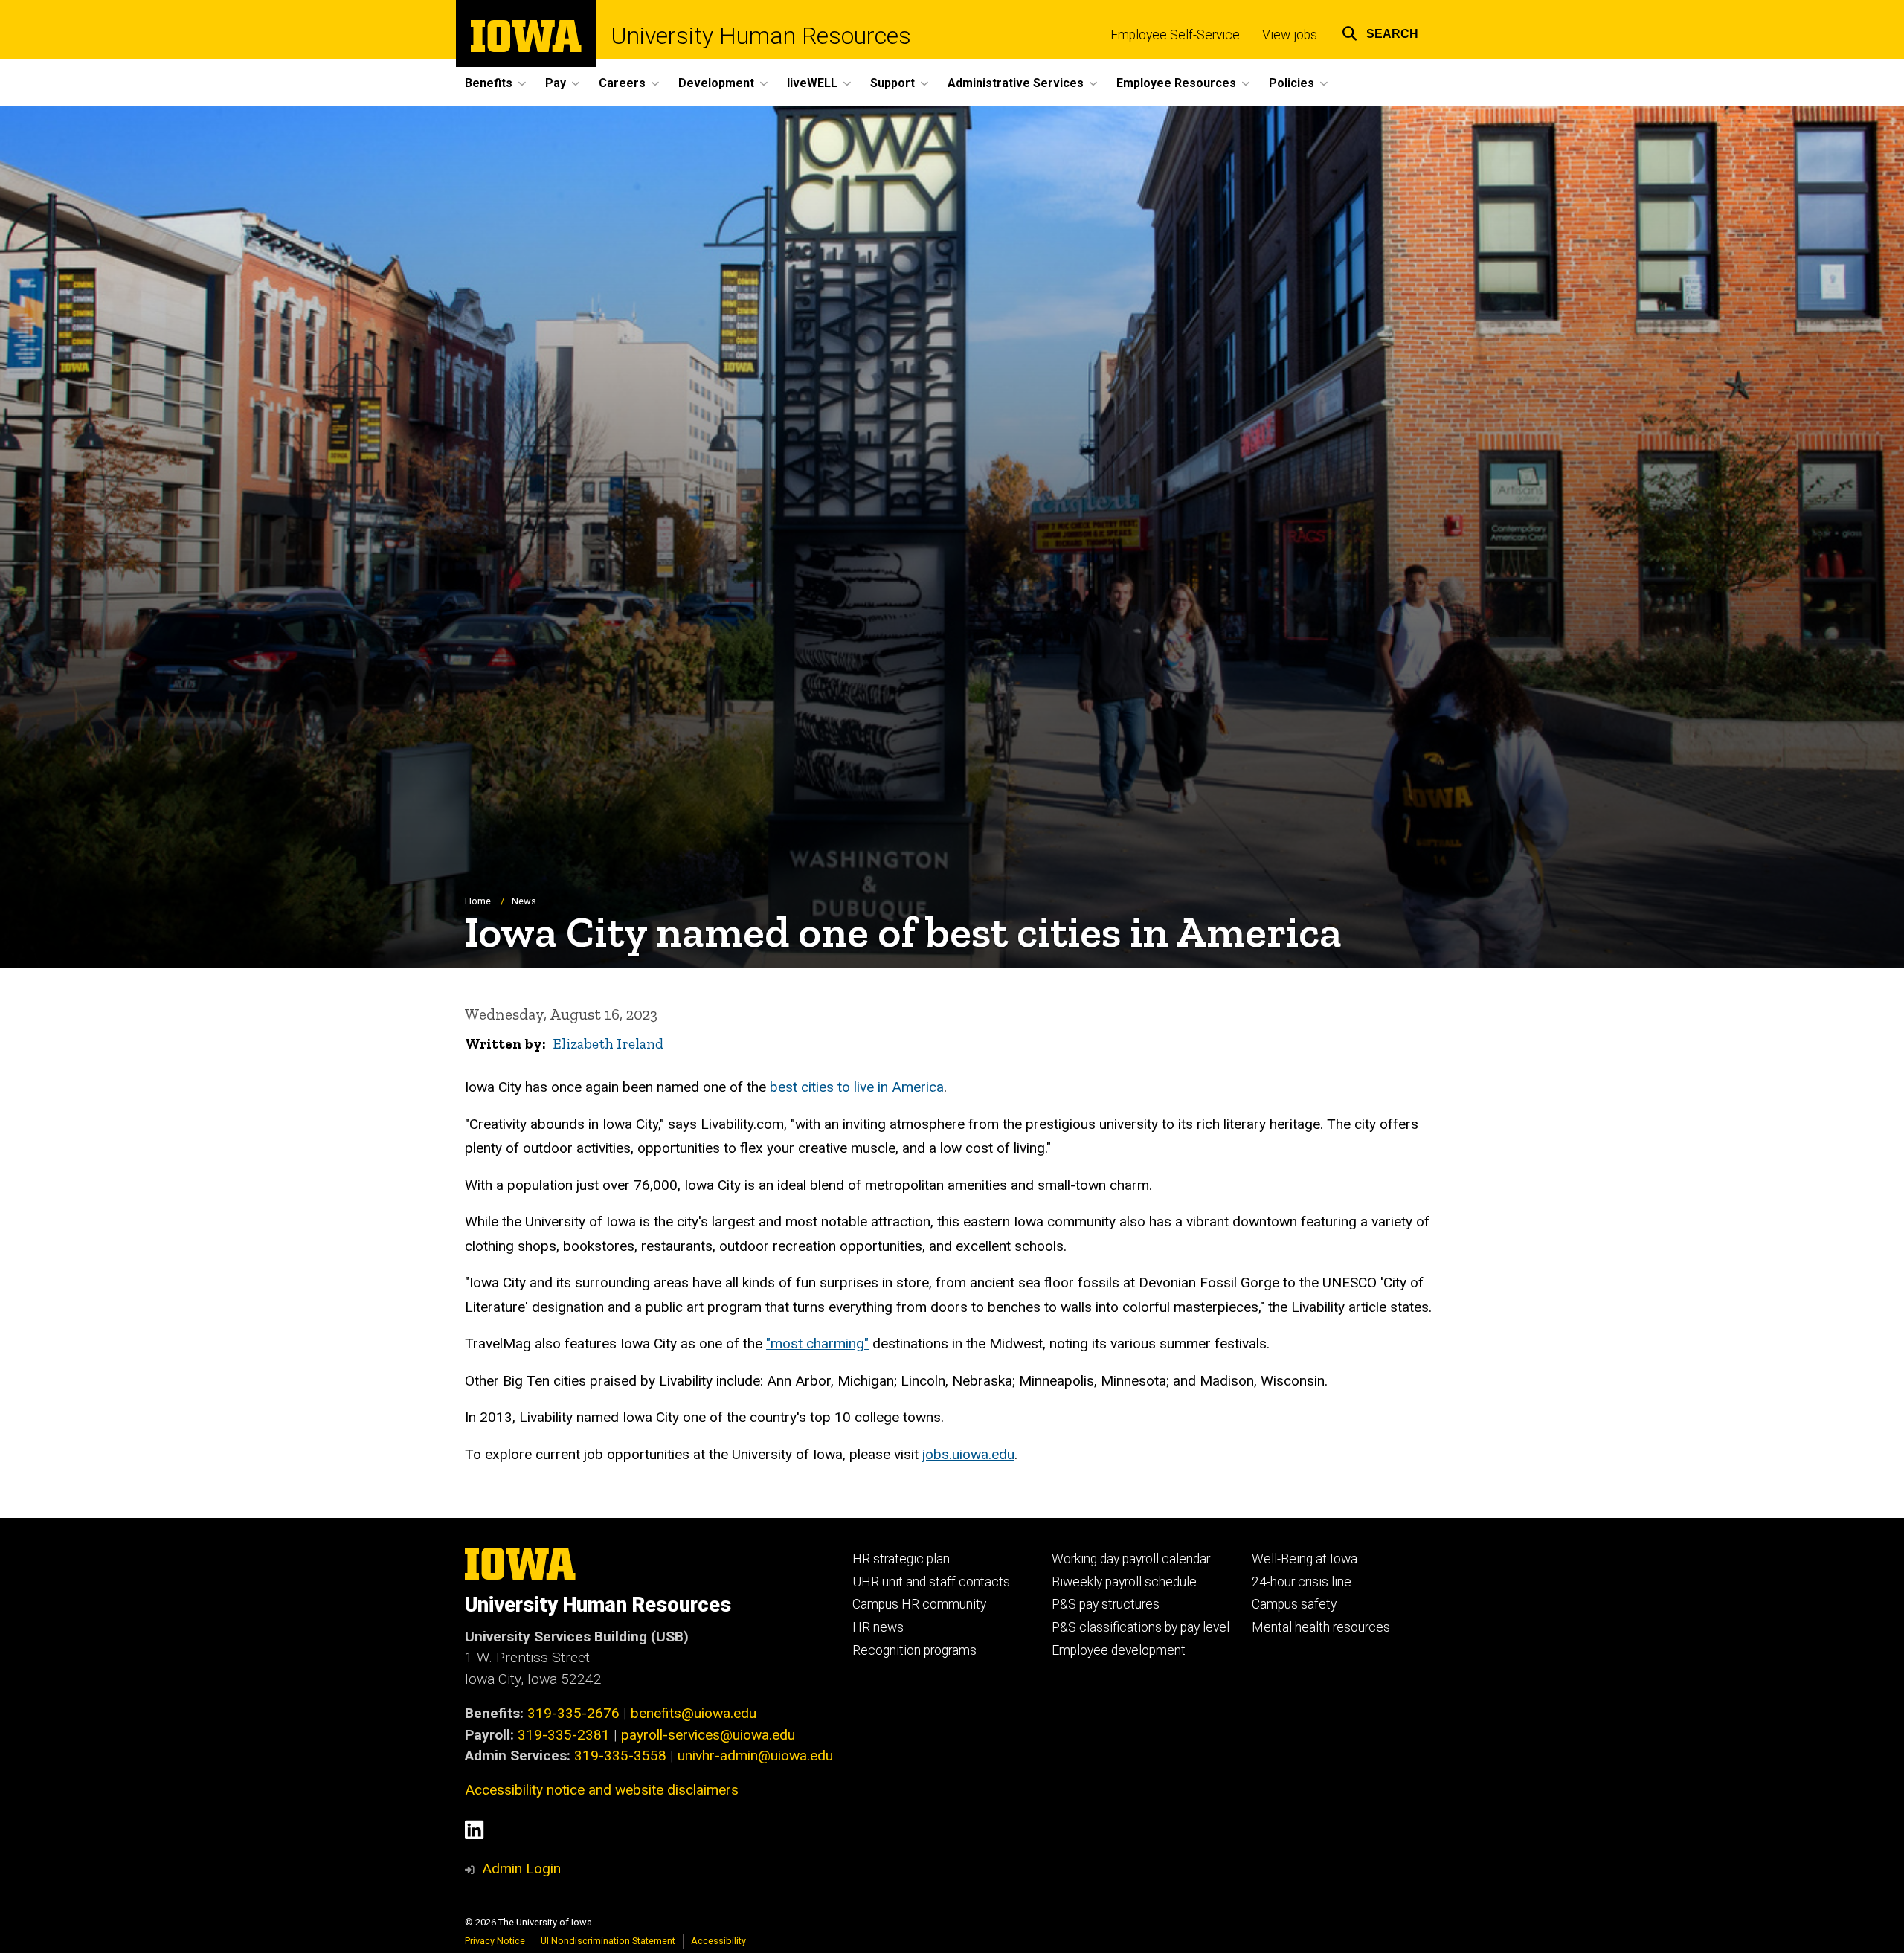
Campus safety (1294, 1604)
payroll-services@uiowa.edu (708, 1735)
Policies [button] (1292, 83)
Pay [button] (556, 83)
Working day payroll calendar (1131, 1559)
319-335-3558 (620, 1756)
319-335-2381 (564, 1735)
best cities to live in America (857, 1087)
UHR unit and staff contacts (931, 1582)
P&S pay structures (1106, 1604)
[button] (1380, 32)
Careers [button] (622, 83)
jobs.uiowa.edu (968, 1454)
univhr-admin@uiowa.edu (755, 1756)
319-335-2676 (573, 1713)
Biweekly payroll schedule (1124, 1582)
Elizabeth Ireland (608, 1044)
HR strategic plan (901, 1559)
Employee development (1119, 1650)
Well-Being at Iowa (1305, 1559)
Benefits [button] (489, 83)
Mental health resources (1321, 1627)
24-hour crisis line (1302, 1582)
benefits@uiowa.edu (694, 1713)
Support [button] (892, 83)
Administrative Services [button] (1016, 83)
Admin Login (521, 1869)
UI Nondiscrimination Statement (608, 1941)
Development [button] (716, 83)
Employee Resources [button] (1176, 83)
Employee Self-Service (1175, 35)
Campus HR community (919, 1604)
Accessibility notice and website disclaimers (602, 1790)
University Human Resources (761, 36)
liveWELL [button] (812, 83)
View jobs (1290, 35)
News (524, 901)
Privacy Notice (495, 1941)
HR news (878, 1627)
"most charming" (817, 1344)
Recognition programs (914, 1650)
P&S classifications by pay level (1141, 1627)
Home (478, 901)
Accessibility (718, 1941)
